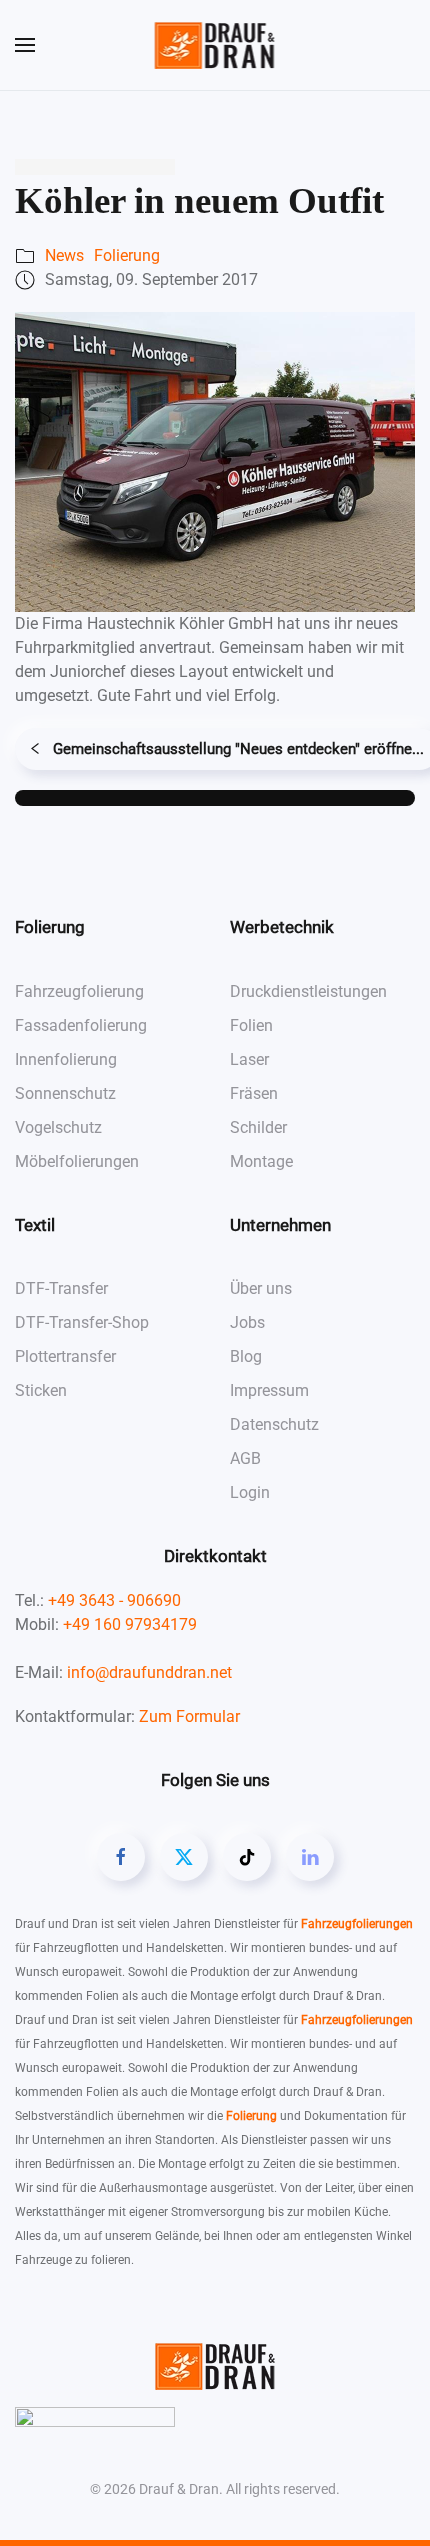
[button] (25, 45)
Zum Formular (189, 1716)
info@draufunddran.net (149, 1672)
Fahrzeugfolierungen (357, 1924)
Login (250, 1492)
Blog (246, 1356)
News (64, 255)
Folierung (127, 255)
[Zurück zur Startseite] (215, 45)
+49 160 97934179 (130, 1624)
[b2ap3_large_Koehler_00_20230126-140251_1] (215, 460)
